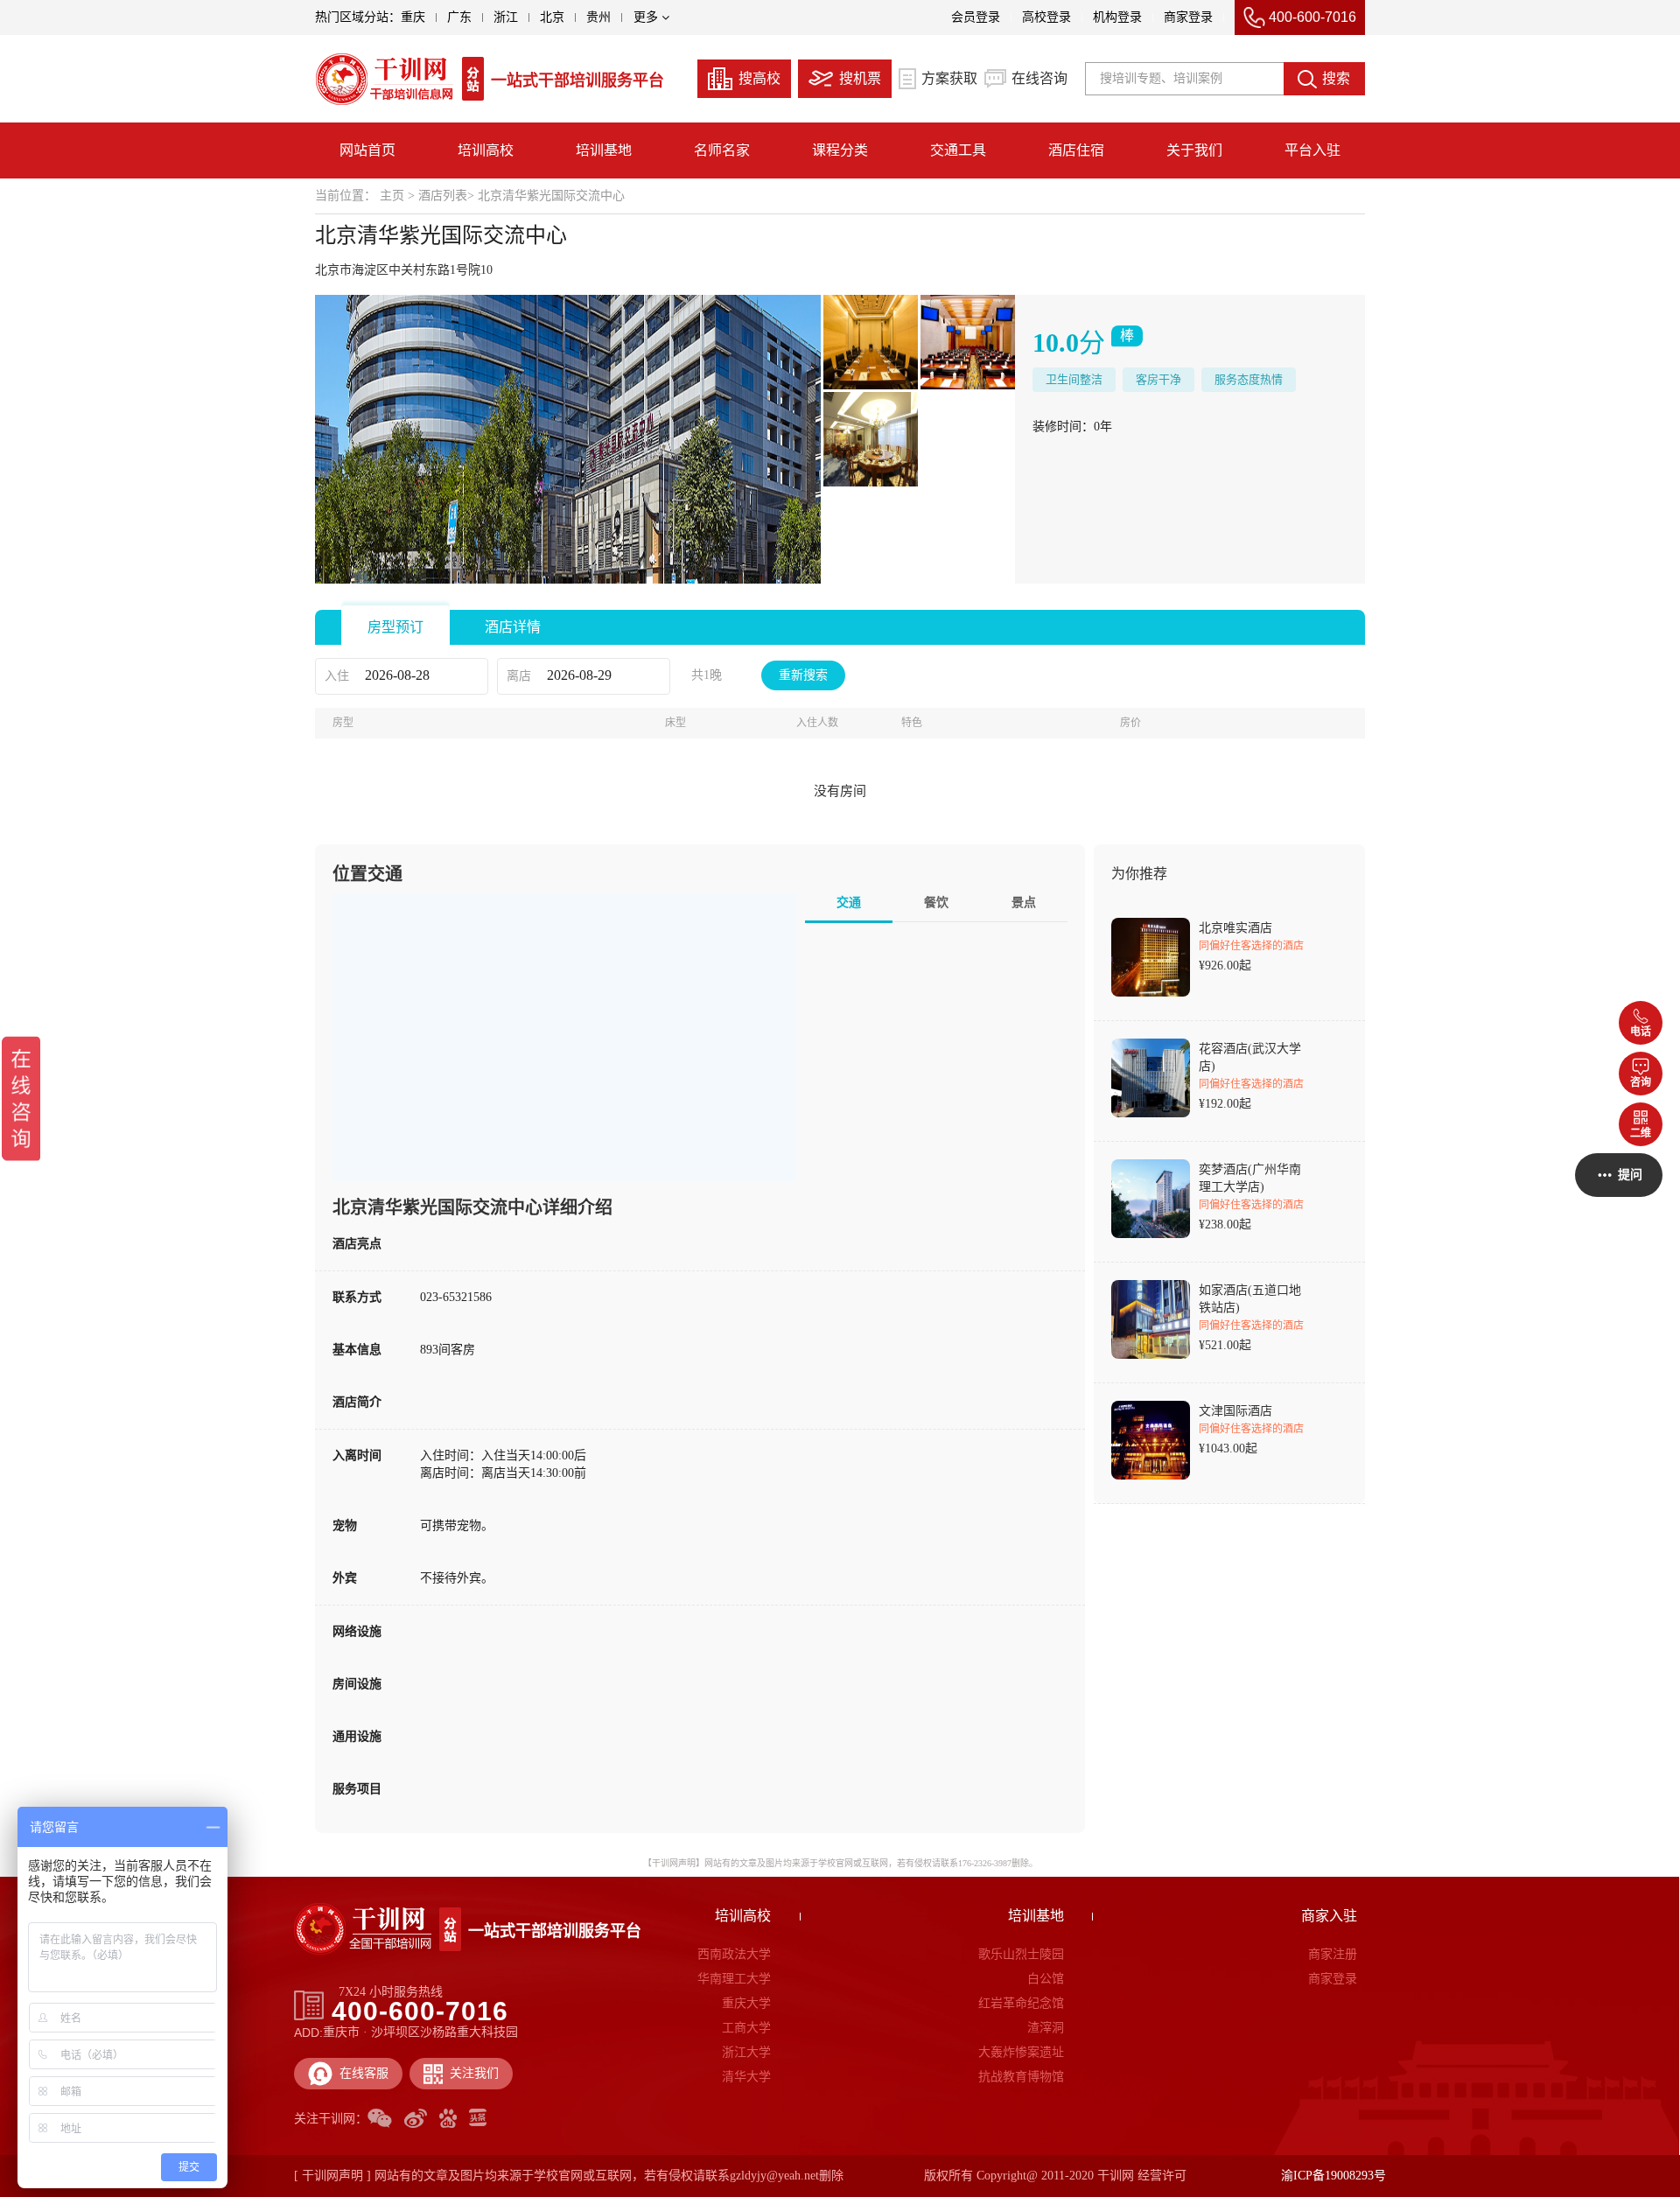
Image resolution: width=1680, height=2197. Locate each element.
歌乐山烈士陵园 (1021, 1954)
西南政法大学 (734, 1954)
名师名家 (722, 150)
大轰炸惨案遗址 (1021, 2052)
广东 (459, 17)
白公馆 (1046, 1979)
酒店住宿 (1076, 150)
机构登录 (1117, 17)
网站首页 (367, 150)
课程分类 (840, 150)
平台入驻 (1312, 150)
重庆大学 (746, 2003)
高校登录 (1046, 17)
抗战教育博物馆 (1021, 2077)
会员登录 (976, 17)
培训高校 (486, 150)
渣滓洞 (1046, 2028)
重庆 (413, 17)
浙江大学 (746, 2052)
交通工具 (958, 150)
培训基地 (604, 150)
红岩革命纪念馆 (1021, 2003)
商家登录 (1188, 17)
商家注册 (1332, 1954)
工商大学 (746, 2028)
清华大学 (746, 2077)
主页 (392, 196)
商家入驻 (1329, 1916)
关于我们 (1194, 150)
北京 (552, 17)
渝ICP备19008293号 (1333, 2176)
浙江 (506, 17)
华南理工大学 (734, 1979)
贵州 (598, 17)
